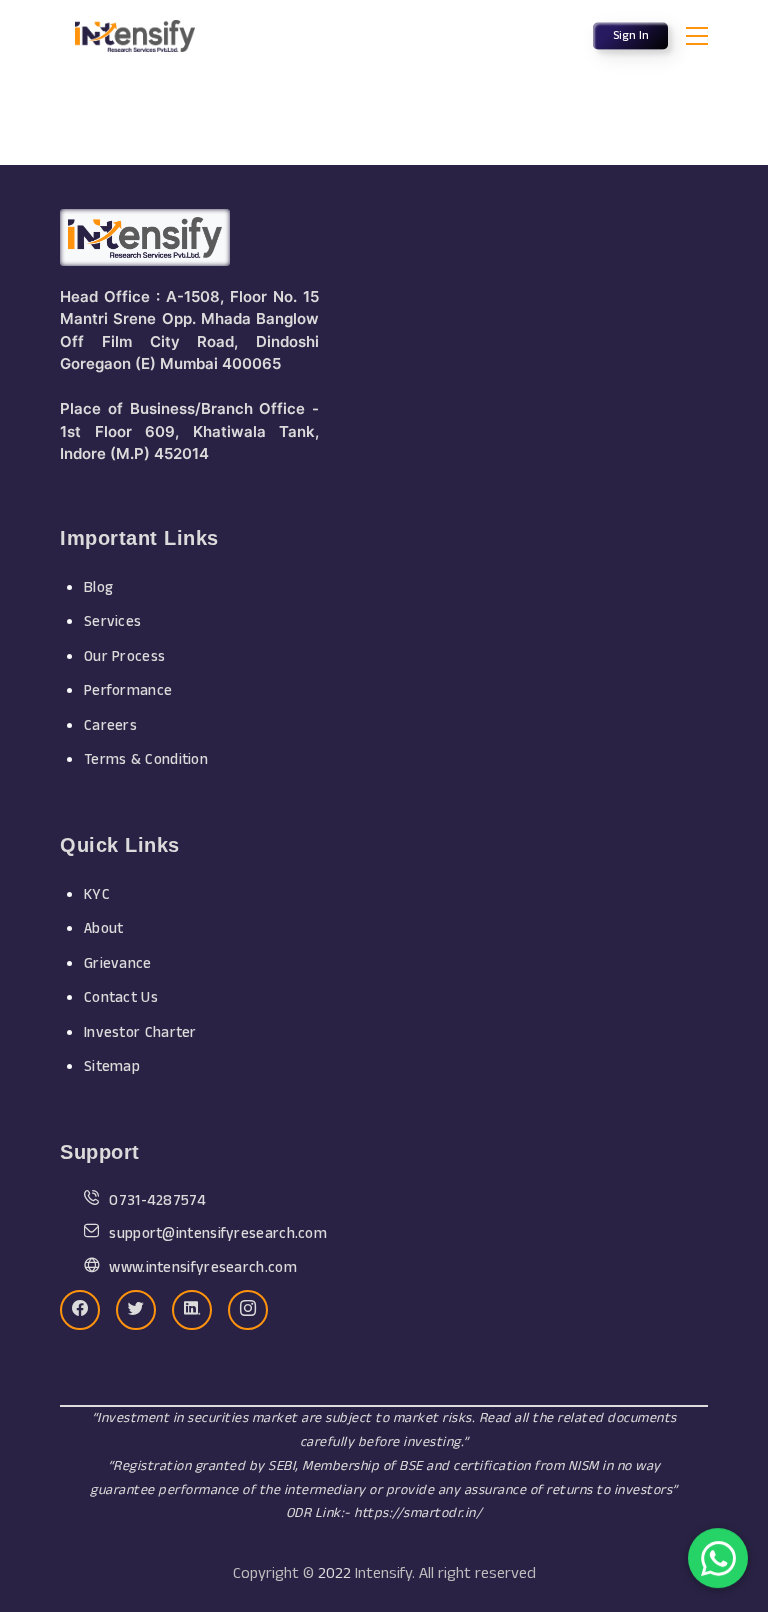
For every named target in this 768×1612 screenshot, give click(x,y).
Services (112, 621)
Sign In (631, 35)
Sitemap (112, 1066)
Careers (110, 725)
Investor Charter (140, 1032)
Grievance (118, 963)
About (104, 928)
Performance (128, 690)
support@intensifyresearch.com (218, 1233)
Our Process (124, 656)
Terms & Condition (146, 759)
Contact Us (121, 997)
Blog (98, 587)
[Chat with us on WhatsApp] (718, 1561)
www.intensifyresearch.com (203, 1267)
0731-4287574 (157, 1200)
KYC (97, 894)
